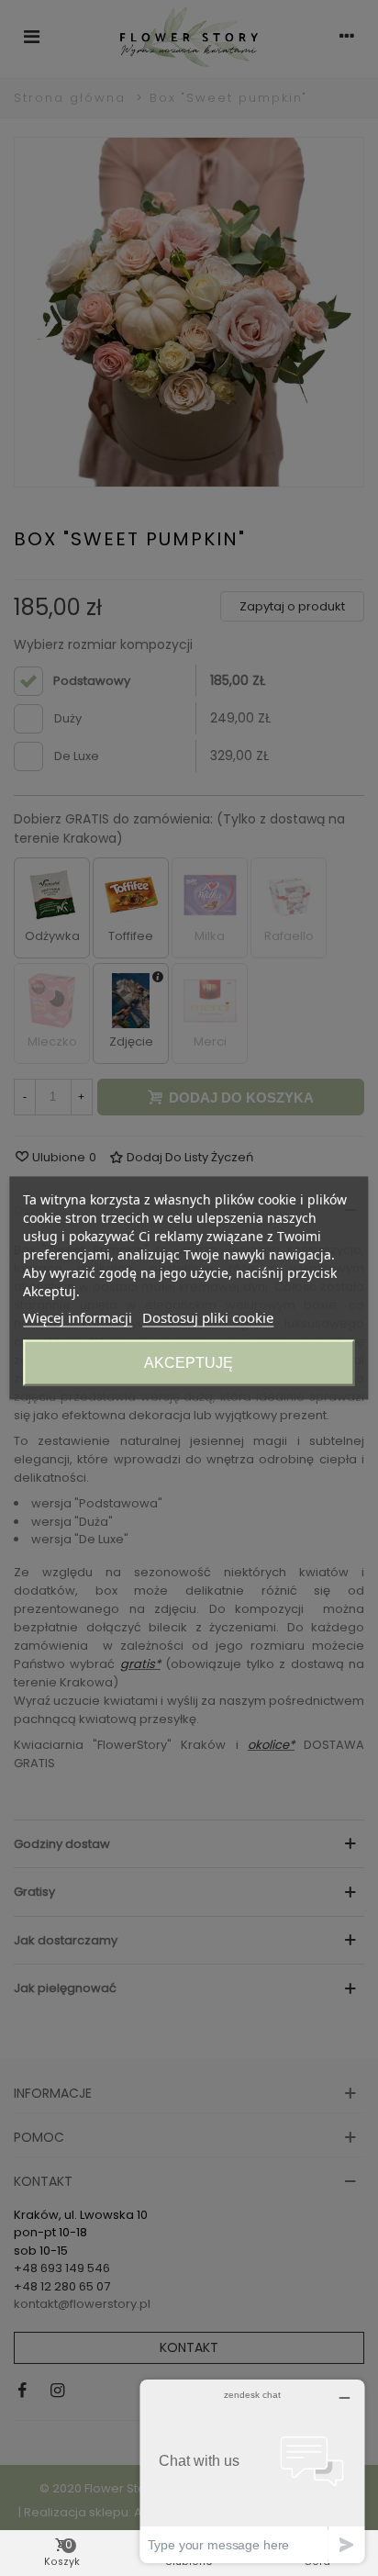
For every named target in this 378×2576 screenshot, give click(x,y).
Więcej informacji (78, 1317)
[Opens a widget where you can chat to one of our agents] (252, 2471)
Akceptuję (189, 1363)
